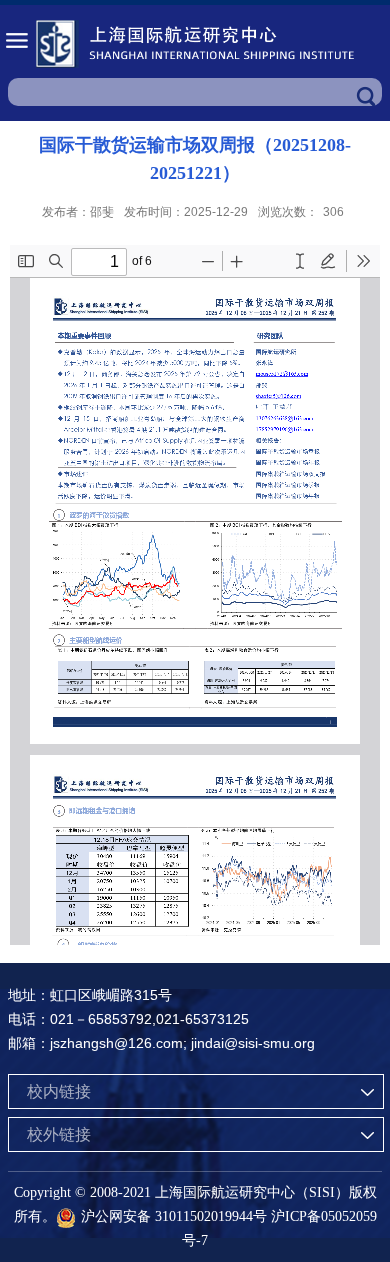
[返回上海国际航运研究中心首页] (195, 44)
